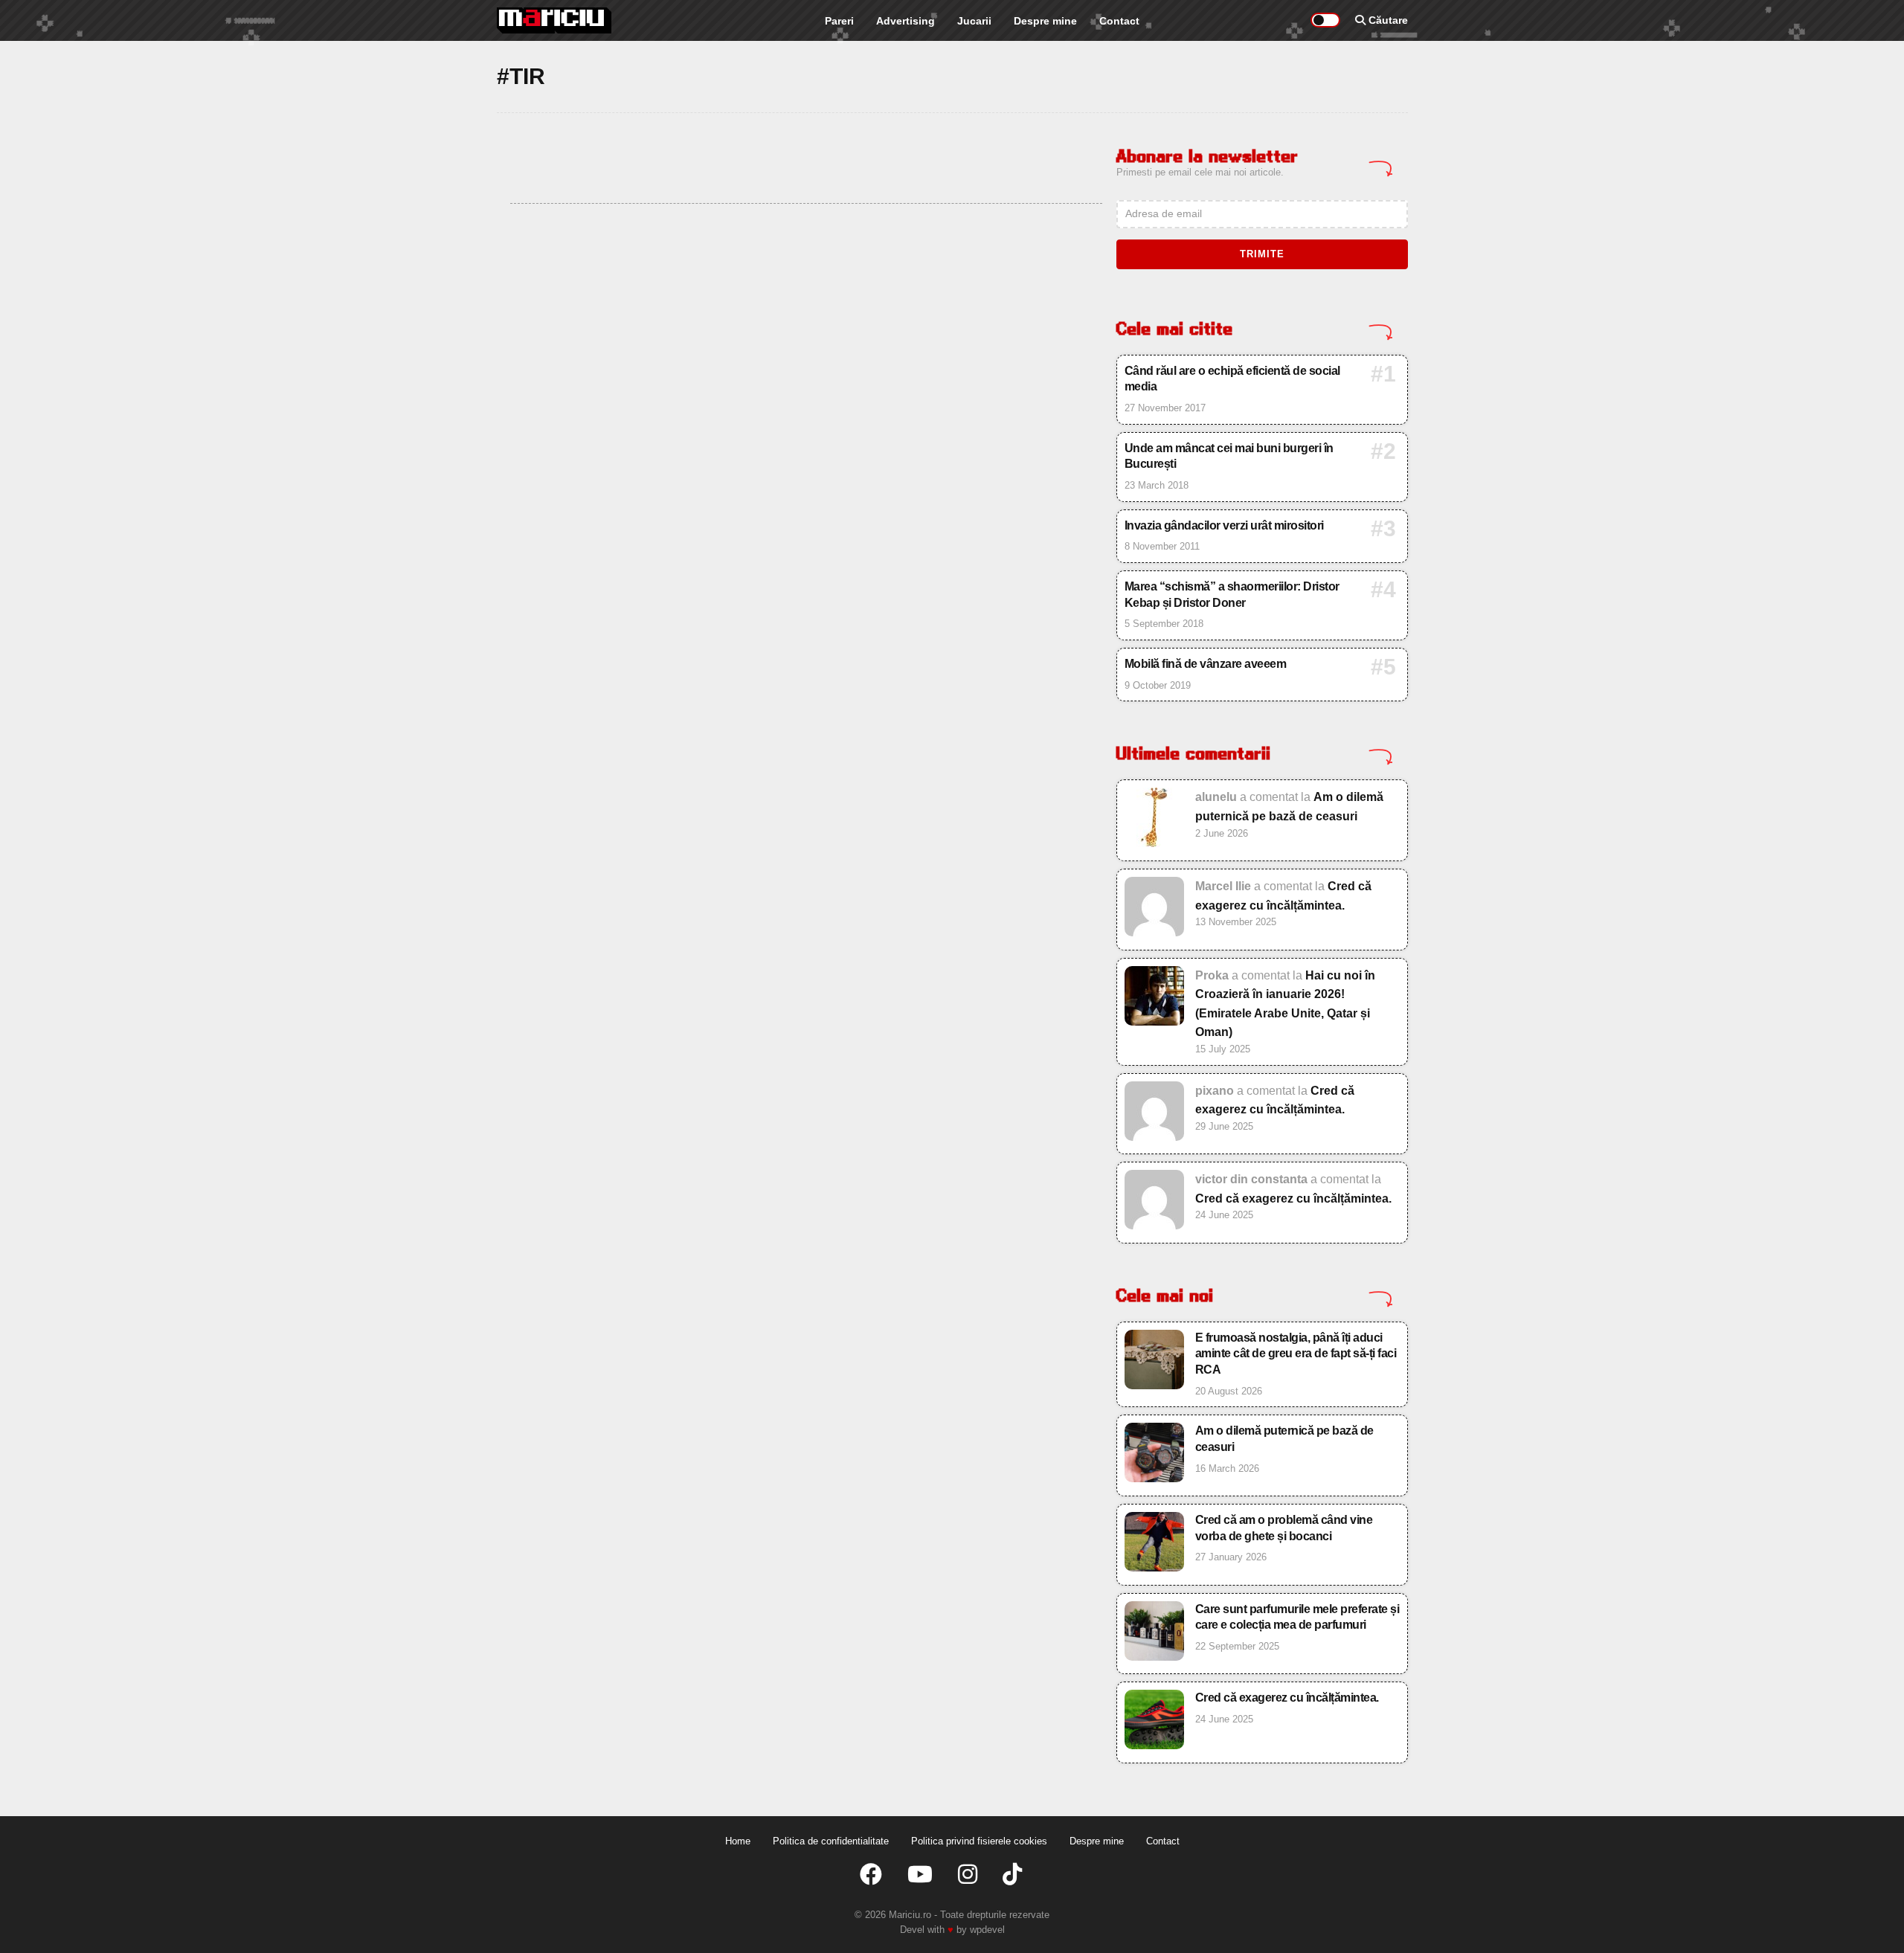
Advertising (906, 21)
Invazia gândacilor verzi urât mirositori (1224, 525)
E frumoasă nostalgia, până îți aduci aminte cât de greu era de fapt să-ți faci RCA (1296, 1354)
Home (738, 1841)
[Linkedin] (968, 1875)
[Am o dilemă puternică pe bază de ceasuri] (1154, 932)
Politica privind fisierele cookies (979, 1841)
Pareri (839, 21)
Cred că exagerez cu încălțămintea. (1293, 1198)
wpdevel (987, 1930)
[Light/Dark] (1325, 20)
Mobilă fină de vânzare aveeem (1206, 664)
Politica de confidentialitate (831, 1841)
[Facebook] (871, 1875)
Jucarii (974, 21)
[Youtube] (920, 1875)
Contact (1119, 21)
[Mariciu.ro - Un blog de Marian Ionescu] (554, 20)
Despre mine (1045, 21)
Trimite (1262, 254)
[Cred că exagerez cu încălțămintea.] (1154, 1021)
